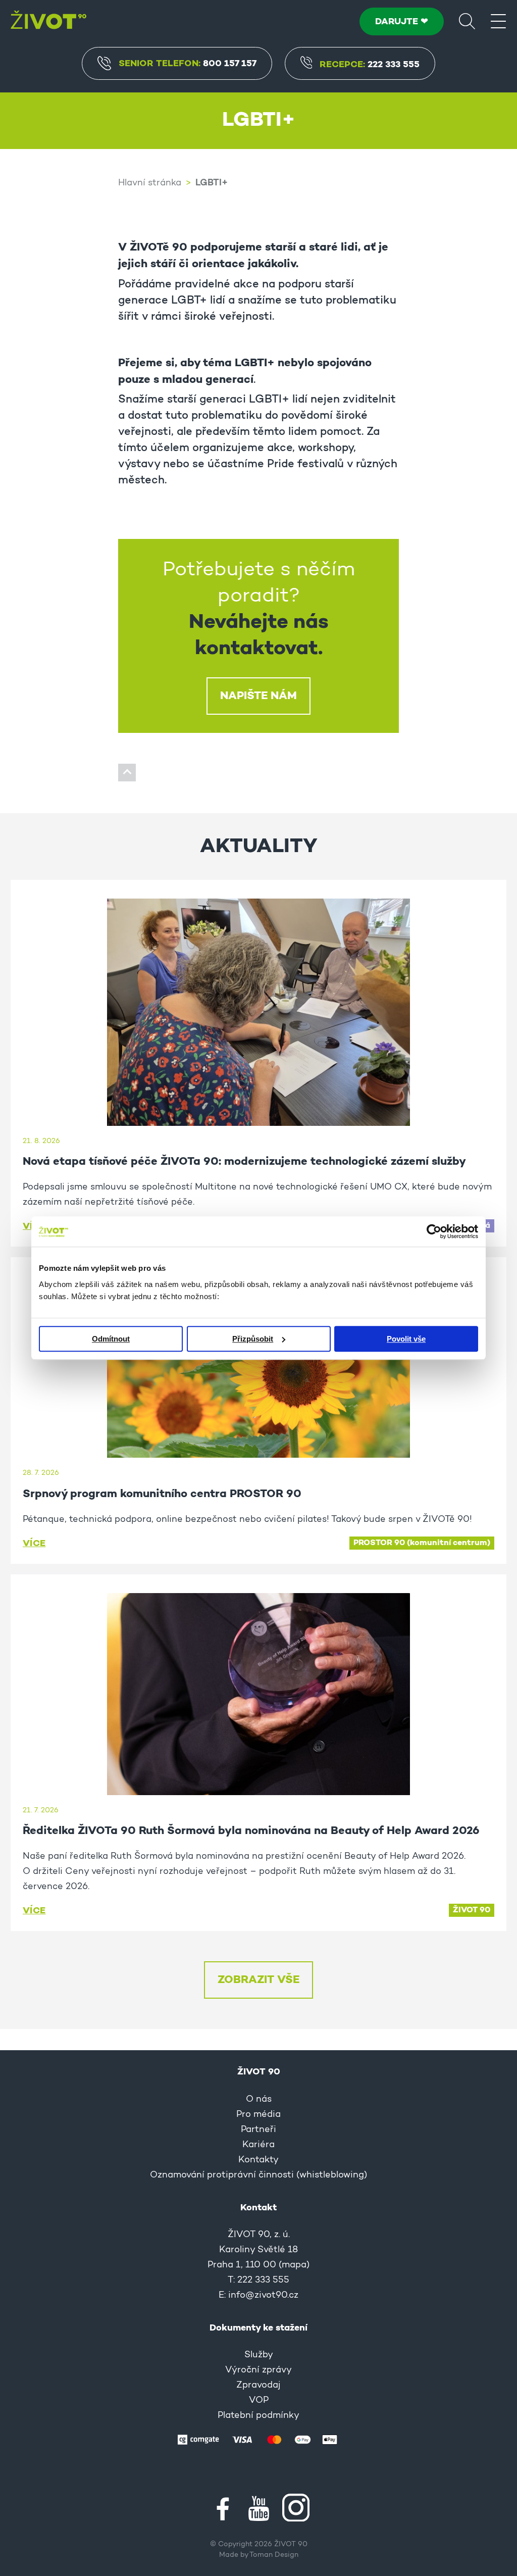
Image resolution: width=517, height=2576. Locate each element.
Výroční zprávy (258, 2370)
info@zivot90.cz (263, 2296)
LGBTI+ (212, 183)
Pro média (258, 2115)
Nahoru (127, 773)
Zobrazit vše (258, 1980)
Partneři (258, 2130)
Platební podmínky (258, 2416)
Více (34, 1544)
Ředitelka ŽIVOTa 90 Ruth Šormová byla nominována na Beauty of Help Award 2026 (251, 1831)
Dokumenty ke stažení (258, 2328)
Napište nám (258, 696)
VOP (259, 2401)
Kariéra (258, 2145)
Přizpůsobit (253, 1339)
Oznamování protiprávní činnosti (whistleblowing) (258, 2175)
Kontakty (258, 2160)
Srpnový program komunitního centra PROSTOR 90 (162, 1494)
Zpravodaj (258, 2386)
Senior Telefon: (188, 64)
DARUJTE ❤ (402, 22)
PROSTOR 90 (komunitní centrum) (422, 1543)
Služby (259, 2355)
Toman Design (274, 2555)
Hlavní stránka (150, 183)
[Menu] (498, 21)
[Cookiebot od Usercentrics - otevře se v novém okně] (434, 1231)
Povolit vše (406, 1339)
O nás (259, 2100)
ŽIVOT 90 (472, 1910)
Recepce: (370, 65)
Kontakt (258, 2208)
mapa (294, 2265)
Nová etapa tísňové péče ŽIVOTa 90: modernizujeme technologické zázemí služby (244, 1162)
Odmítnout (111, 1339)
